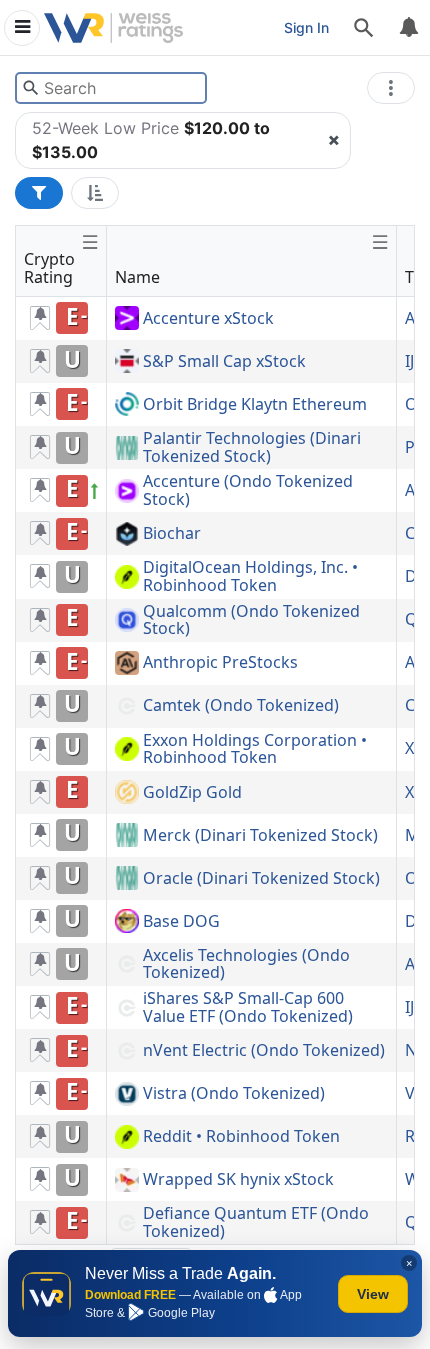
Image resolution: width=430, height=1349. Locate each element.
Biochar (172, 534)
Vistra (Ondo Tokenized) (234, 1094)
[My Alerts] (408, 28)
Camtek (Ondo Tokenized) (241, 706)
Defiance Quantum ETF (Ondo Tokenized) (256, 1222)
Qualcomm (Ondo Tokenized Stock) (251, 620)
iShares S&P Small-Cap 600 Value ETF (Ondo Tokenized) (248, 1007)
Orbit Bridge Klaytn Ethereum (255, 405)
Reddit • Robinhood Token (241, 1137)
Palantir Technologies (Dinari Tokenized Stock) (252, 447)
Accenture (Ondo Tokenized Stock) (248, 490)
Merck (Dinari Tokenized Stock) (260, 836)
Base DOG (181, 922)
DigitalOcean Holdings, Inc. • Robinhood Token (250, 576)
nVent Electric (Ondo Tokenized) (264, 1051)
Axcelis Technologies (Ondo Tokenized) (246, 964)
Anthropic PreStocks (220, 663)
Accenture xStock (208, 319)
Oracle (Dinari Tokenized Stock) (261, 879)
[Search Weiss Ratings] (30, 88)
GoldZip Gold (192, 793)
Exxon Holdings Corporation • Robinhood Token (255, 749)
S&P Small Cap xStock (224, 362)
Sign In (306, 27)
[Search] (364, 28)
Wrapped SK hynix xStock (238, 1180)
